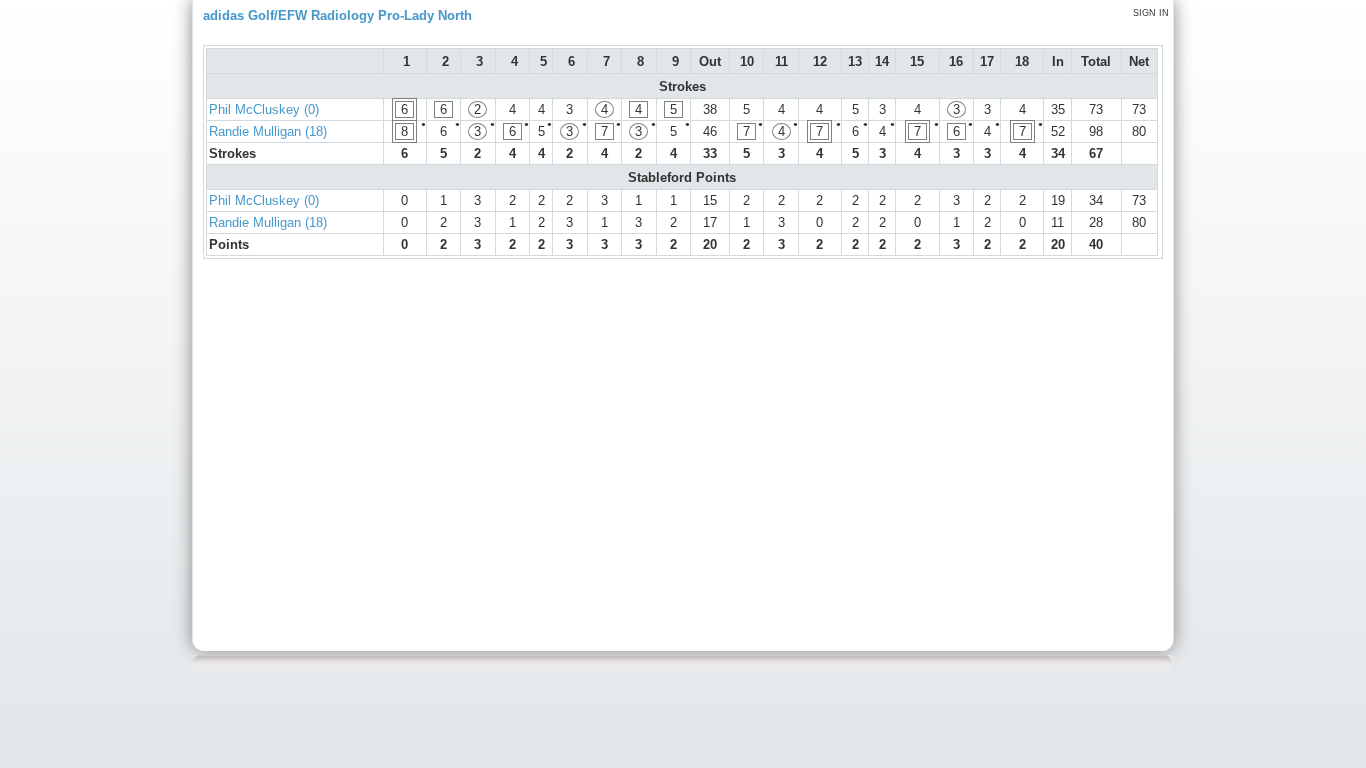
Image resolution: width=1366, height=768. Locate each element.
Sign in (1151, 13)
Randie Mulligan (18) (268, 131)
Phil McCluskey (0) (264, 109)
